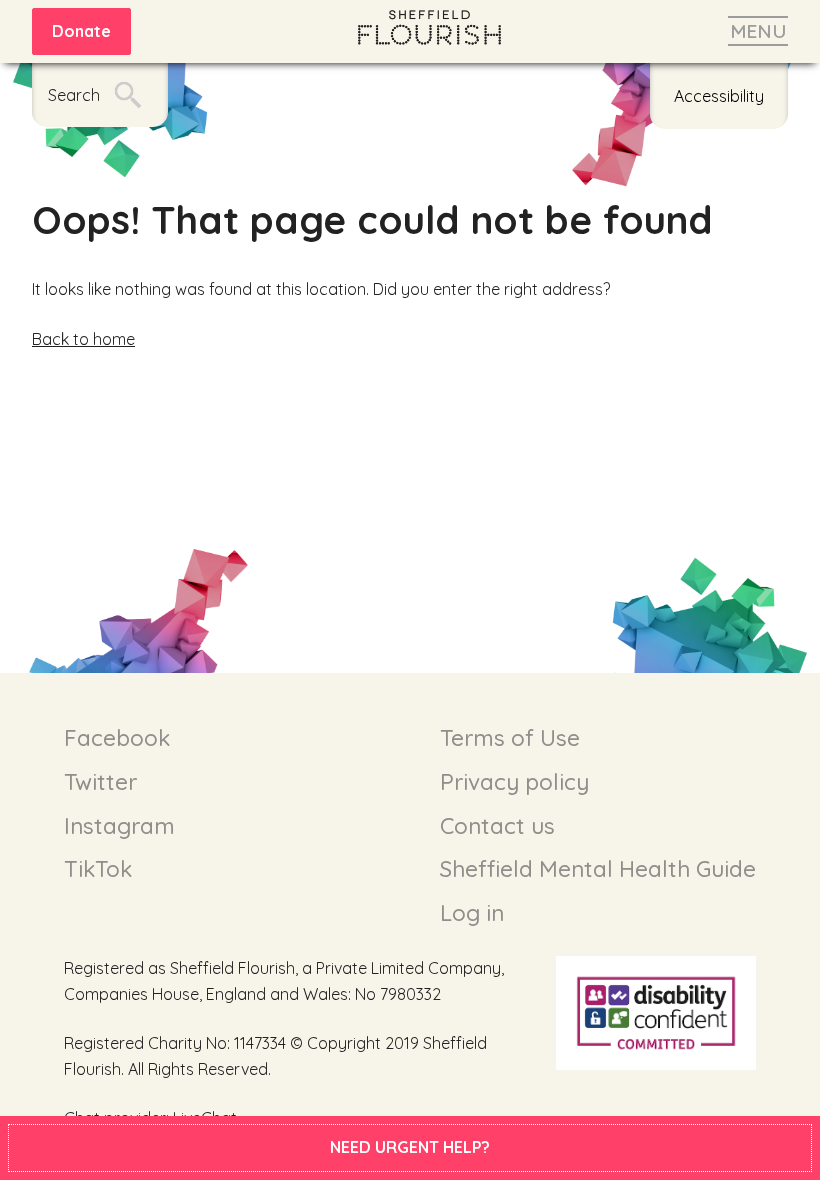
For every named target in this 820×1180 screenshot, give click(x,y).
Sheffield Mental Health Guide (598, 869)
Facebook (117, 738)
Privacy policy (514, 782)
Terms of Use (510, 738)
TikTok (98, 869)
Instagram (119, 826)
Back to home (83, 339)
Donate (81, 31)
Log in (472, 913)
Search (74, 95)
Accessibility (719, 96)
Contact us (497, 826)
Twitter (100, 782)
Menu (758, 31)
